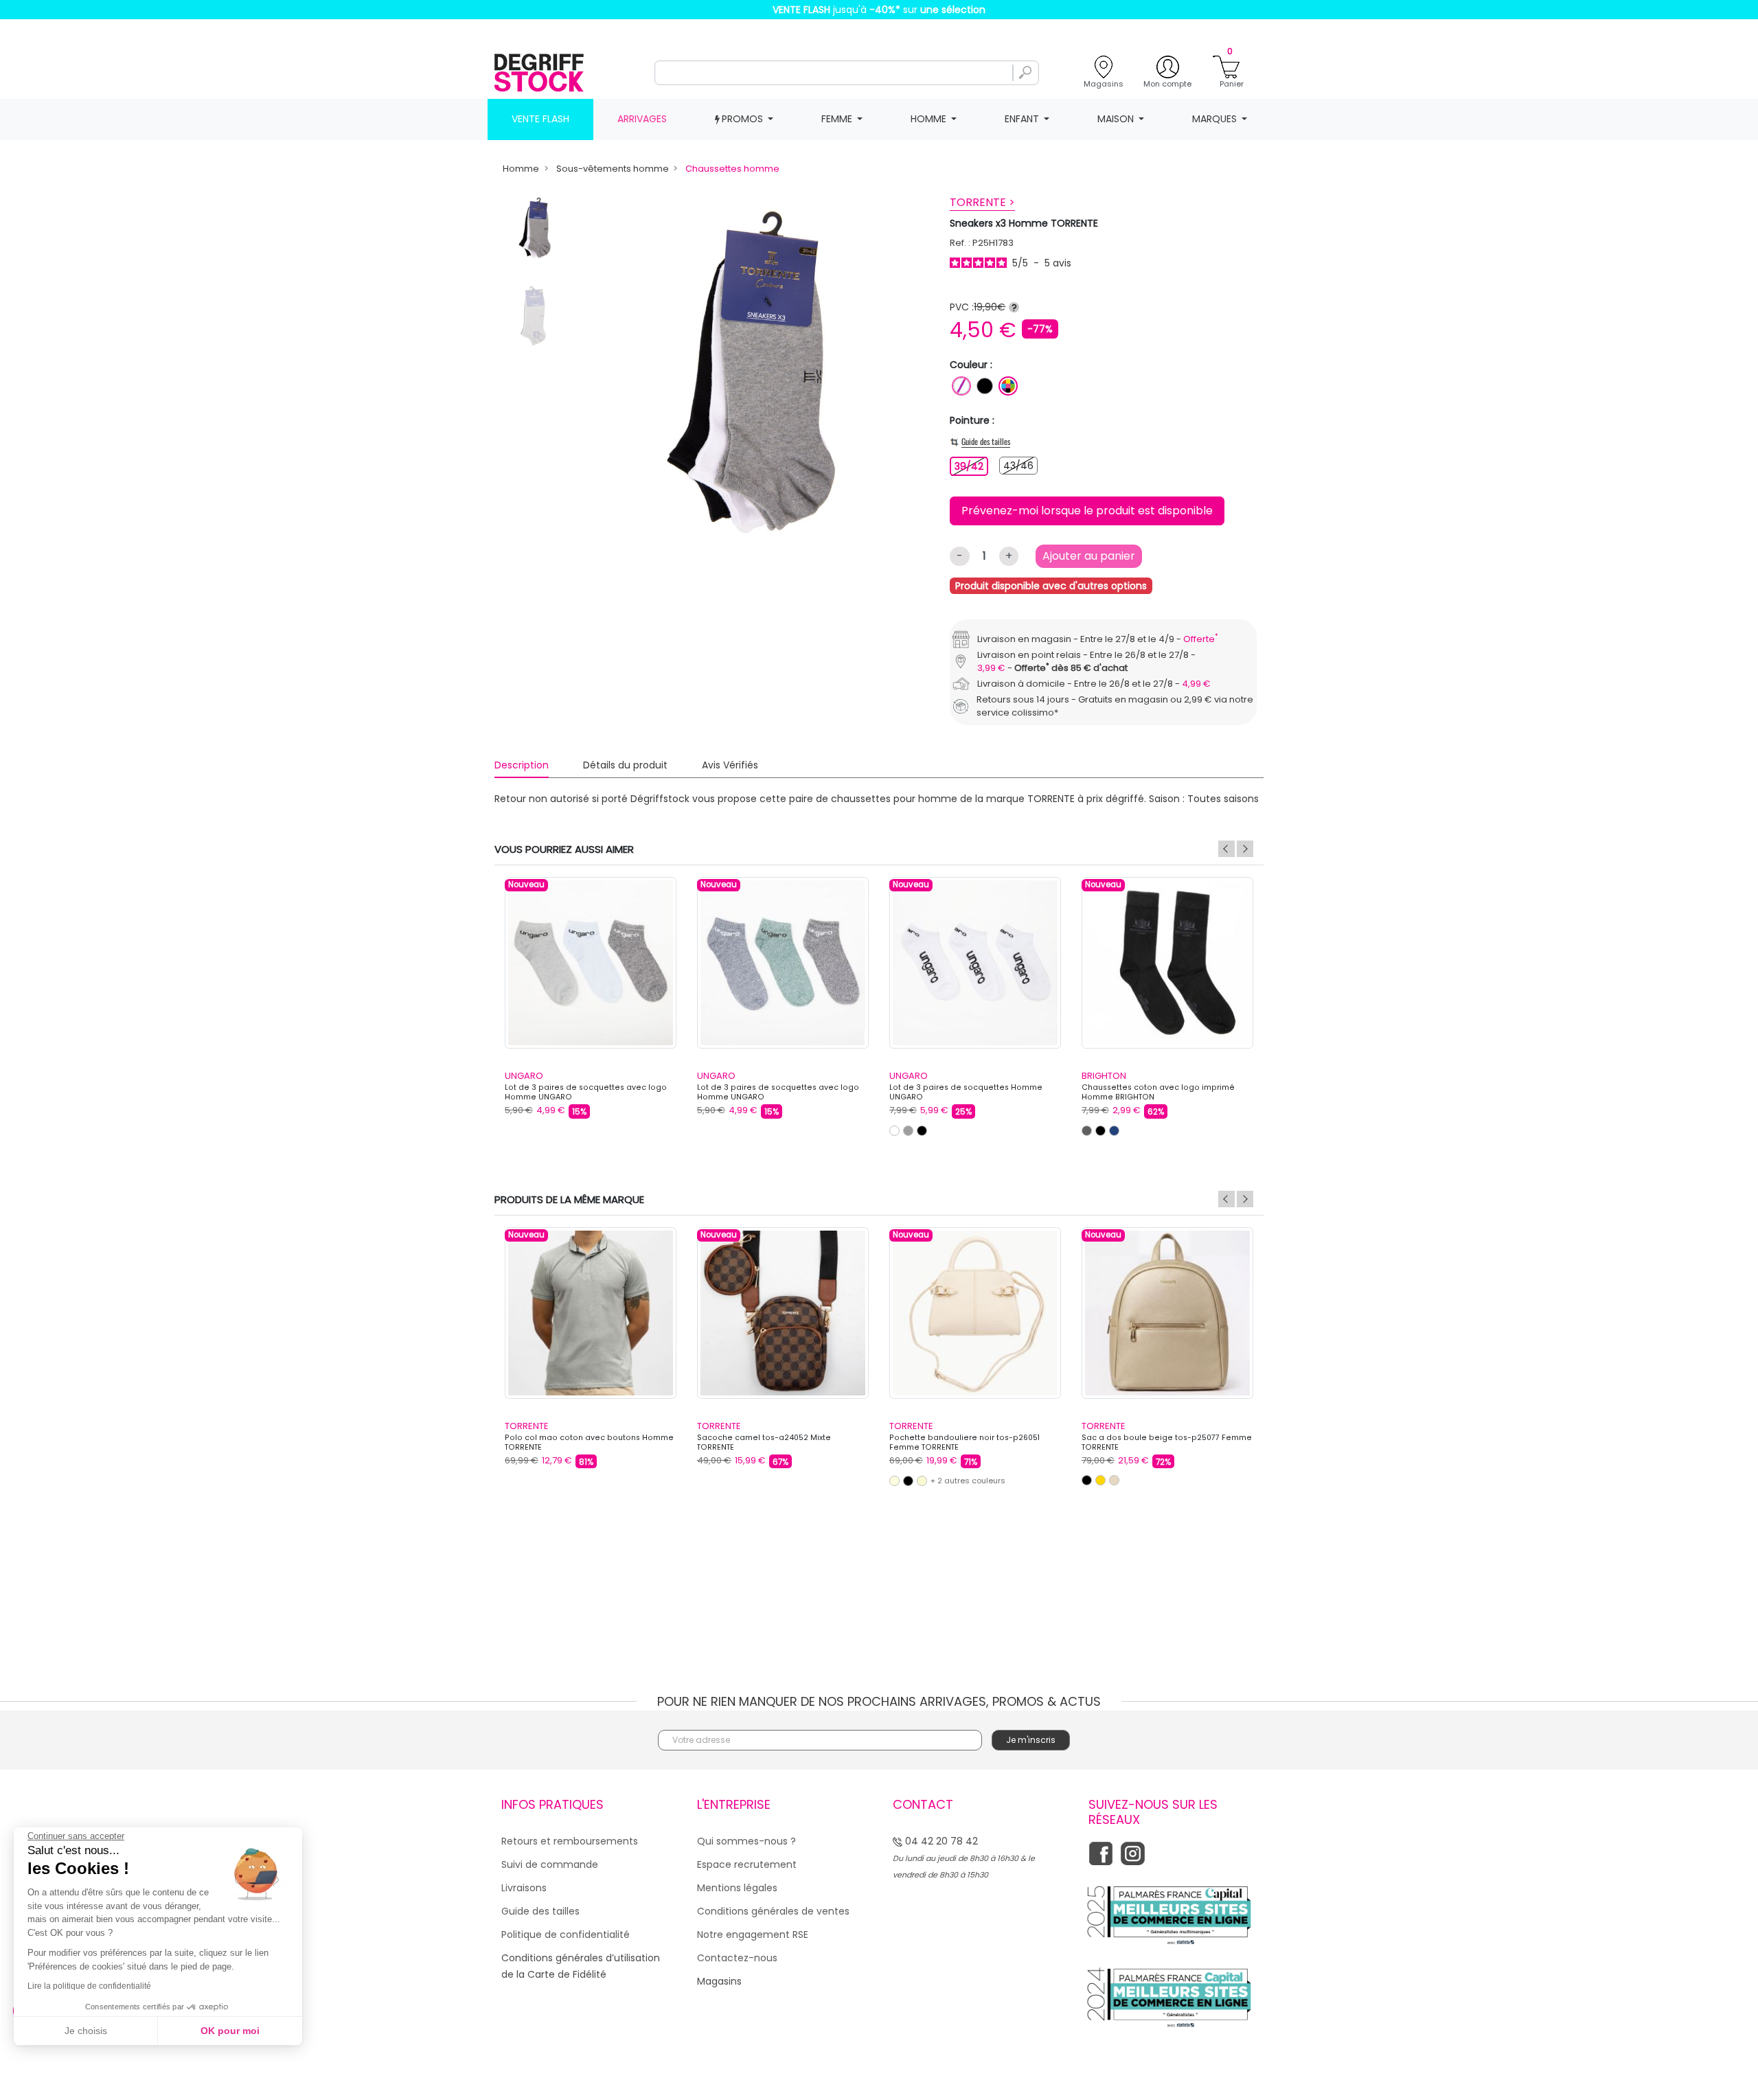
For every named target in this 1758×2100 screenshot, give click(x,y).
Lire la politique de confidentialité (89, 1986)
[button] (1117, 915)
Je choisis (86, 2031)
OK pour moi (230, 2031)
